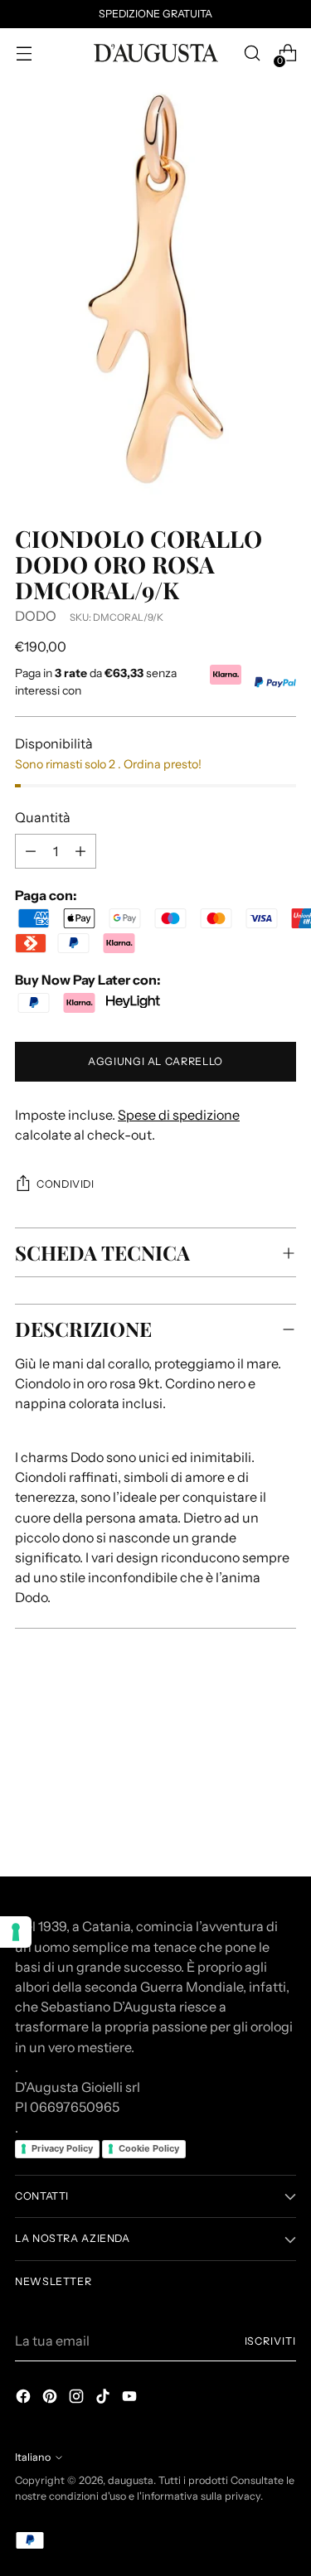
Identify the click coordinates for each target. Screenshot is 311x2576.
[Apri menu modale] (24, 53)
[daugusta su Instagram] (78, 2399)
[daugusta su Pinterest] (51, 2399)
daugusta (131, 2480)
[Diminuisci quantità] (80, 851)
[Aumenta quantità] (31, 851)
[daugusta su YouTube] (131, 2399)
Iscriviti (270, 2341)
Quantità (43, 817)
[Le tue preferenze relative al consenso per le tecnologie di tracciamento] (16, 1932)
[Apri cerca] (252, 53)
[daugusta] (156, 53)
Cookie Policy (149, 2148)
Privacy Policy (62, 2148)
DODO (36, 616)
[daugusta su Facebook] (25, 2399)
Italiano (33, 2457)
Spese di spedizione (179, 1115)
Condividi (66, 1184)
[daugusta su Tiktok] (104, 2399)
